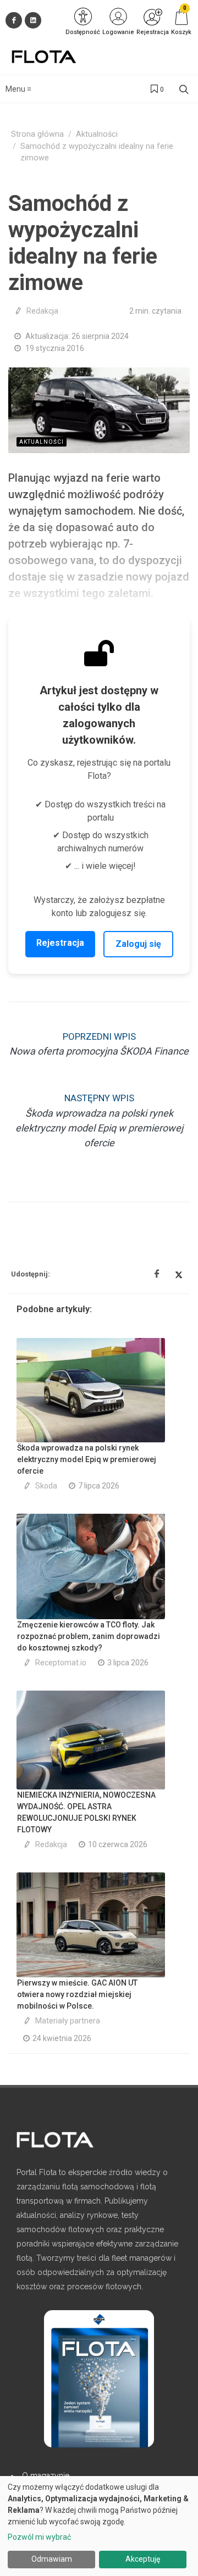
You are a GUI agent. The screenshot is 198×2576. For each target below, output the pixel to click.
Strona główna (37, 134)
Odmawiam (52, 2559)
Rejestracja (60, 943)
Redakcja (42, 311)
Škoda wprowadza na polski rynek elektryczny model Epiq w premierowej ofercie (87, 1459)
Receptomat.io (61, 1663)
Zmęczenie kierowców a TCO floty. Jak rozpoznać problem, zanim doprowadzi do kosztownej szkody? (89, 1636)
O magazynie (46, 2475)
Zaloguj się (138, 944)
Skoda (46, 1486)
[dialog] (99, 2526)
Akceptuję (143, 2559)
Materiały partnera (68, 2021)
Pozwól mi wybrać (39, 2537)
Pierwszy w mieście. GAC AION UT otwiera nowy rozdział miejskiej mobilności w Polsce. (77, 1994)
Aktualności (97, 134)
